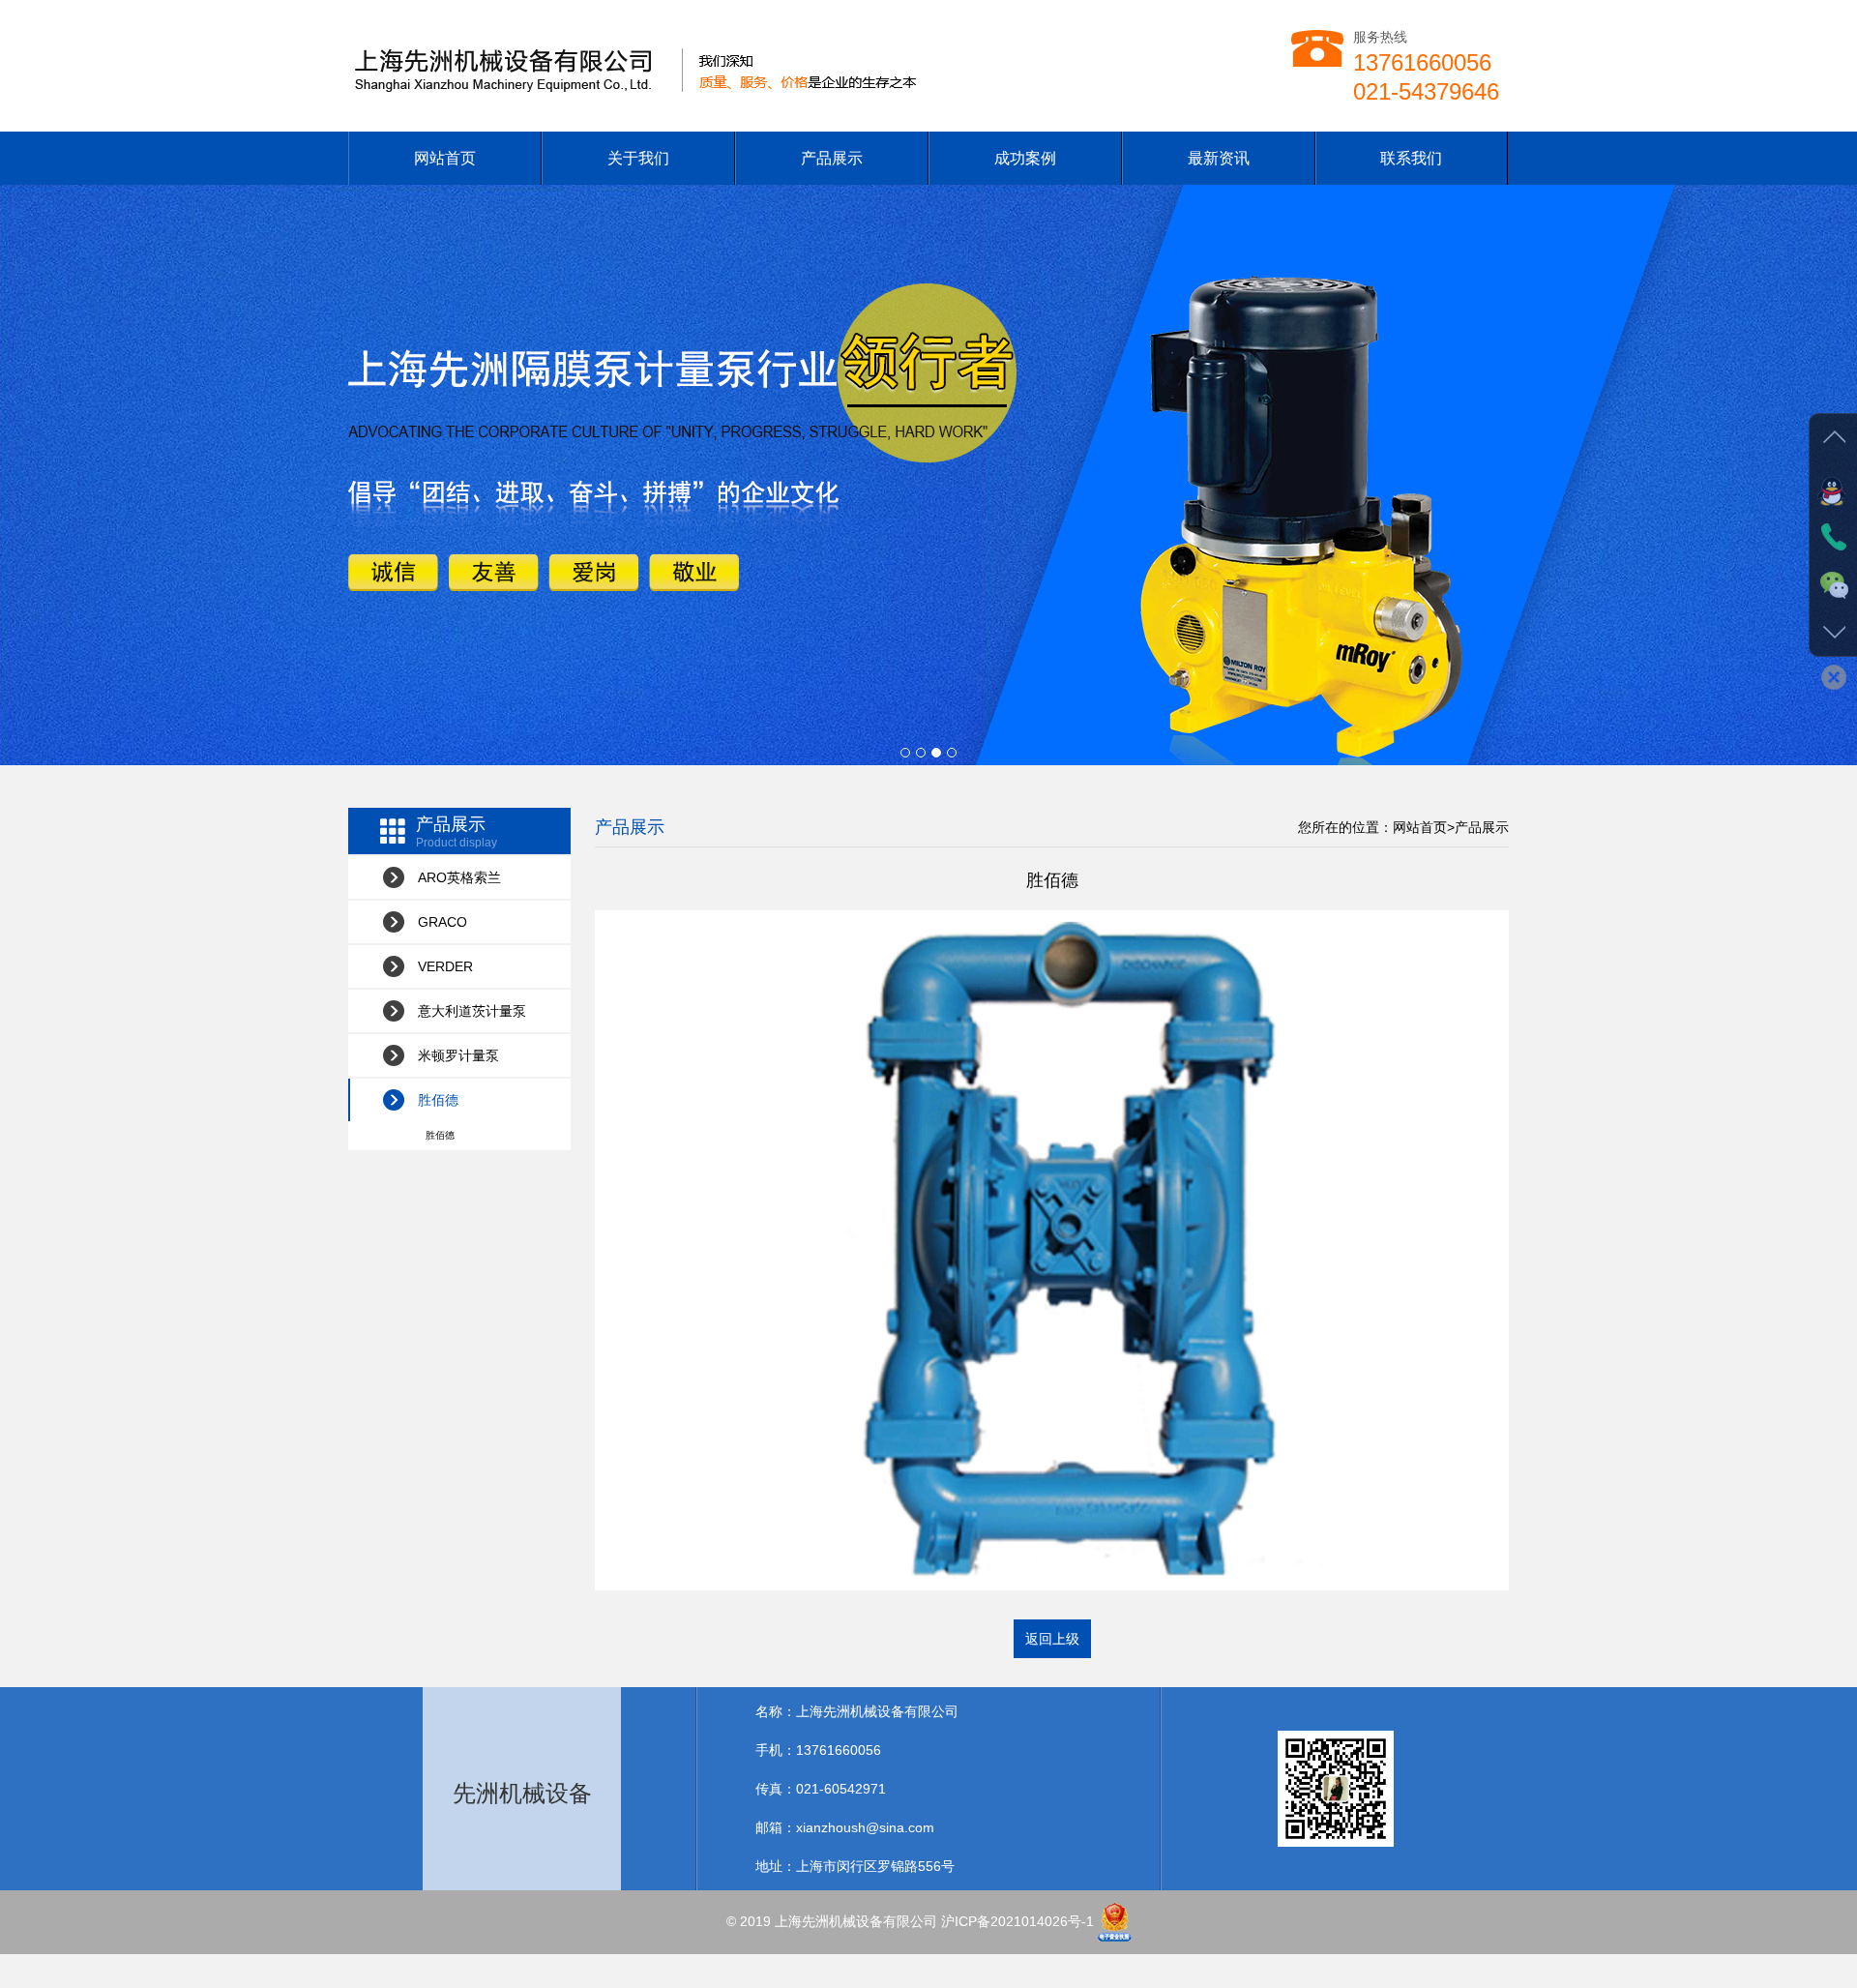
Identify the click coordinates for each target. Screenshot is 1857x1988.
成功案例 (1025, 158)
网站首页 (445, 158)
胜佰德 (438, 1100)
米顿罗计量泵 (458, 1055)
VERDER (445, 966)
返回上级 (1052, 1639)
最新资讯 (1219, 158)
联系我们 (1411, 158)
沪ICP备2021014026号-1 (1017, 1920)
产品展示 (832, 158)
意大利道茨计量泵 (472, 1011)
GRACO (442, 922)
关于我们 (638, 158)
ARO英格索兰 (459, 877)
